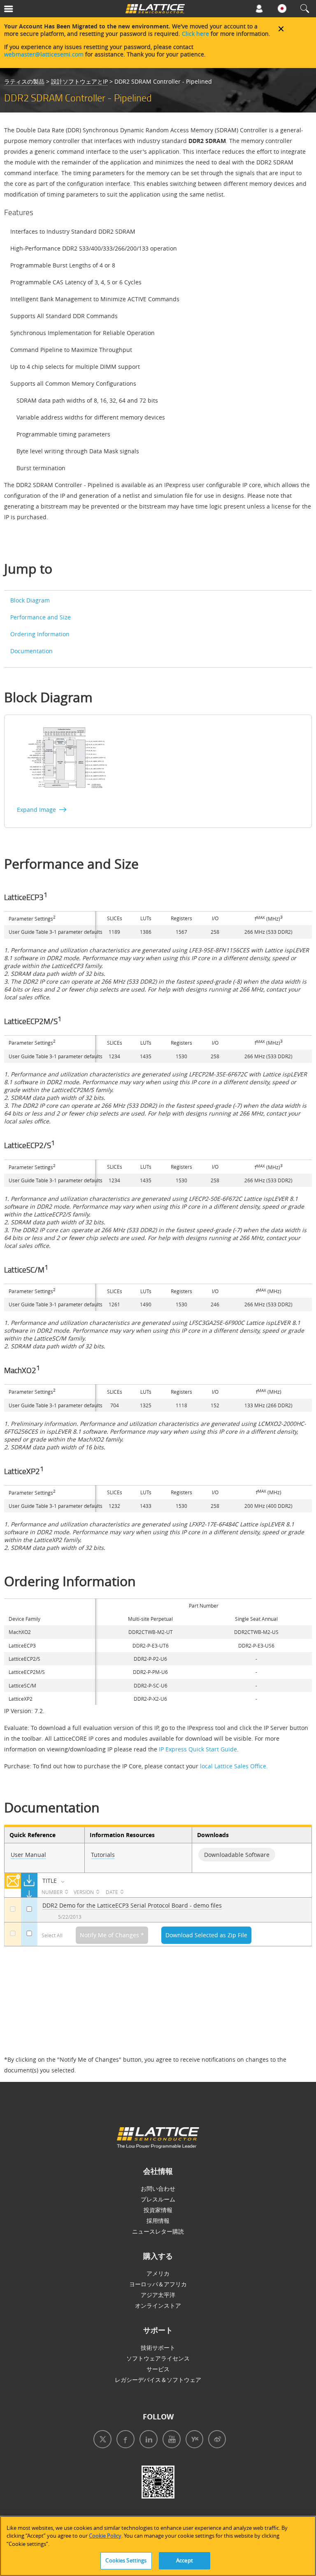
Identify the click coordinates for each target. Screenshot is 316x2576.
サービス (158, 2369)
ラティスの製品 (24, 81)
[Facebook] (123, 2440)
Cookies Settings (126, 2560)
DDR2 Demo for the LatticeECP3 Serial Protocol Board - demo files (132, 1905)
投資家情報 (158, 2210)
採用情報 (158, 2221)
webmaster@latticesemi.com (44, 54)
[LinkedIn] (146, 2440)
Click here (195, 34)
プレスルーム (158, 2199)
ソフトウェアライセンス (158, 2358)
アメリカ (158, 2273)
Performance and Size (41, 617)
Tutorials (103, 1855)
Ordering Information (40, 634)
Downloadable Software (237, 1855)
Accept (185, 2560)
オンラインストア (158, 2305)
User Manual (28, 1855)
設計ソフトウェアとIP (79, 81)
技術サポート (158, 2347)
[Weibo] (215, 2440)
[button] (28, 11)
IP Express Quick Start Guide (198, 1749)
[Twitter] (101, 2440)
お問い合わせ (158, 2188)
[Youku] (192, 2440)
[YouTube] (169, 2440)
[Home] (155, 11)
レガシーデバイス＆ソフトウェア (158, 2380)
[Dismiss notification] (281, 29)
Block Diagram (30, 600)
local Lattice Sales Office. (234, 1766)
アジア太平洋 (158, 2295)
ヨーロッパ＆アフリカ (158, 2284)
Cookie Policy (105, 2536)
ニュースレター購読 (158, 2231)
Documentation (31, 651)
